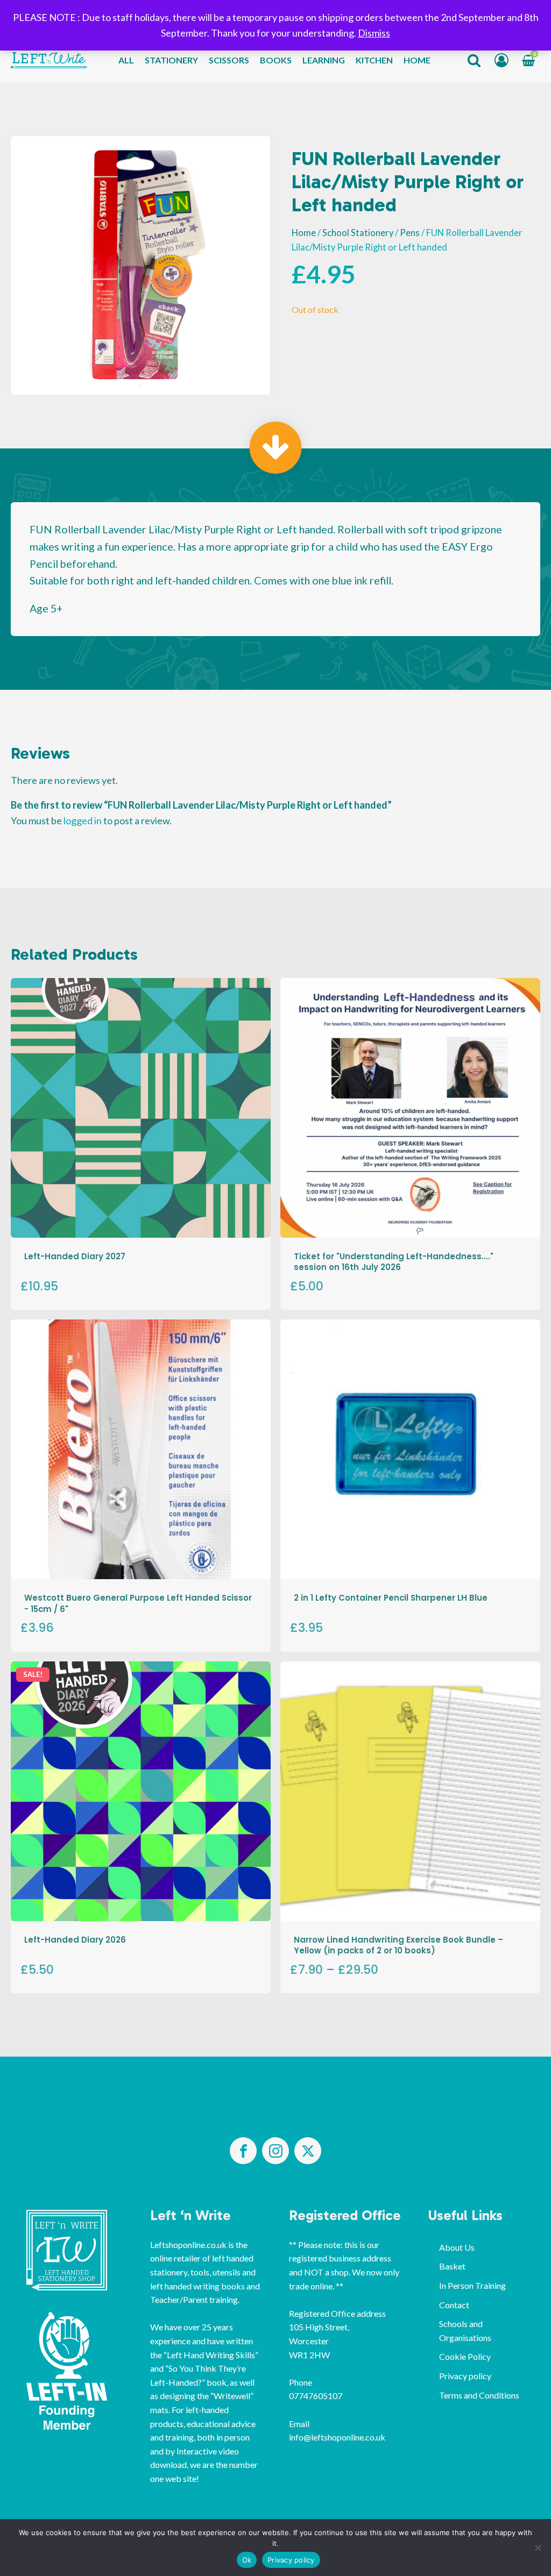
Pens (410, 233)
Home (417, 60)
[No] (538, 2548)
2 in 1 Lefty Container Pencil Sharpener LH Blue (391, 1598)
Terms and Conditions (479, 2395)
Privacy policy (465, 2376)
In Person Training (472, 2285)
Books (276, 60)
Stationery (171, 60)
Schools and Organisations (465, 2331)
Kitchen (374, 60)
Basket (452, 2266)
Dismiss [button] (374, 33)
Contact (454, 2305)
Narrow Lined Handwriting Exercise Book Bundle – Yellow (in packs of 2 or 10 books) (398, 1945)
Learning (324, 60)
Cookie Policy (465, 2356)
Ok (247, 2560)
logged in (83, 820)
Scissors (229, 60)
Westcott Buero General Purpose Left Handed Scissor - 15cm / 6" (138, 1603)
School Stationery (358, 233)
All (126, 60)
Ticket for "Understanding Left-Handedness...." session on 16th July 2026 (394, 1262)
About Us (457, 2247)
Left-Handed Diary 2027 (75, 1256)
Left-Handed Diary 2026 (75, 1940)
